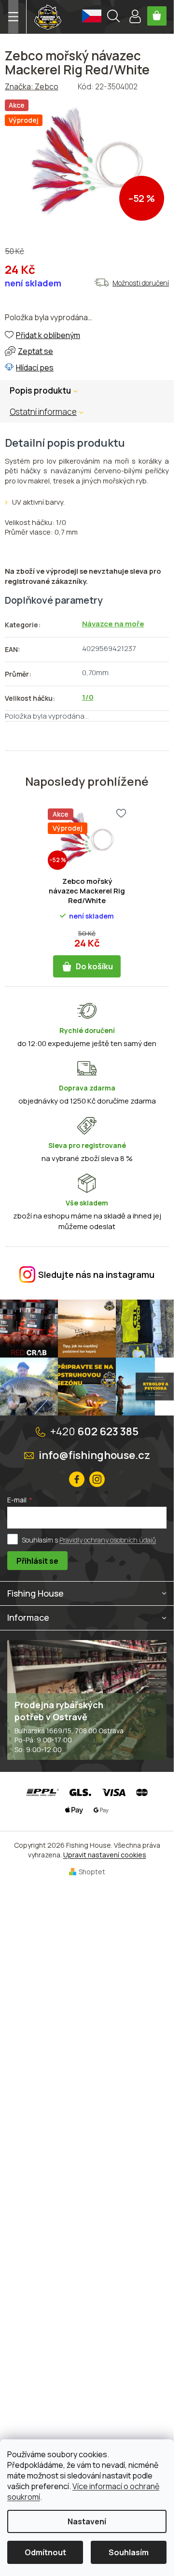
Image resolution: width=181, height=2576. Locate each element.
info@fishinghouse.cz (94, 1455)
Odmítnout (45, 2552)
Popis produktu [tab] (40, 390)
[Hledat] (113, 17)
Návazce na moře (113, 624)
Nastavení (87, 2521)
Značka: (32, 86)
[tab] (51, 412)
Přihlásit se (37, 1561)
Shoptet (92, 1872)
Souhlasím (129, 2552)
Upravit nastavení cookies (105, 1855)
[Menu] (13, 17)
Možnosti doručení (141, 283)
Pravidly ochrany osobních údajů (108, 1540)
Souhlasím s (89, 1540)
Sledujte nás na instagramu (96, 1274)
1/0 (88, 697)
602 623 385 (94, 1431)
